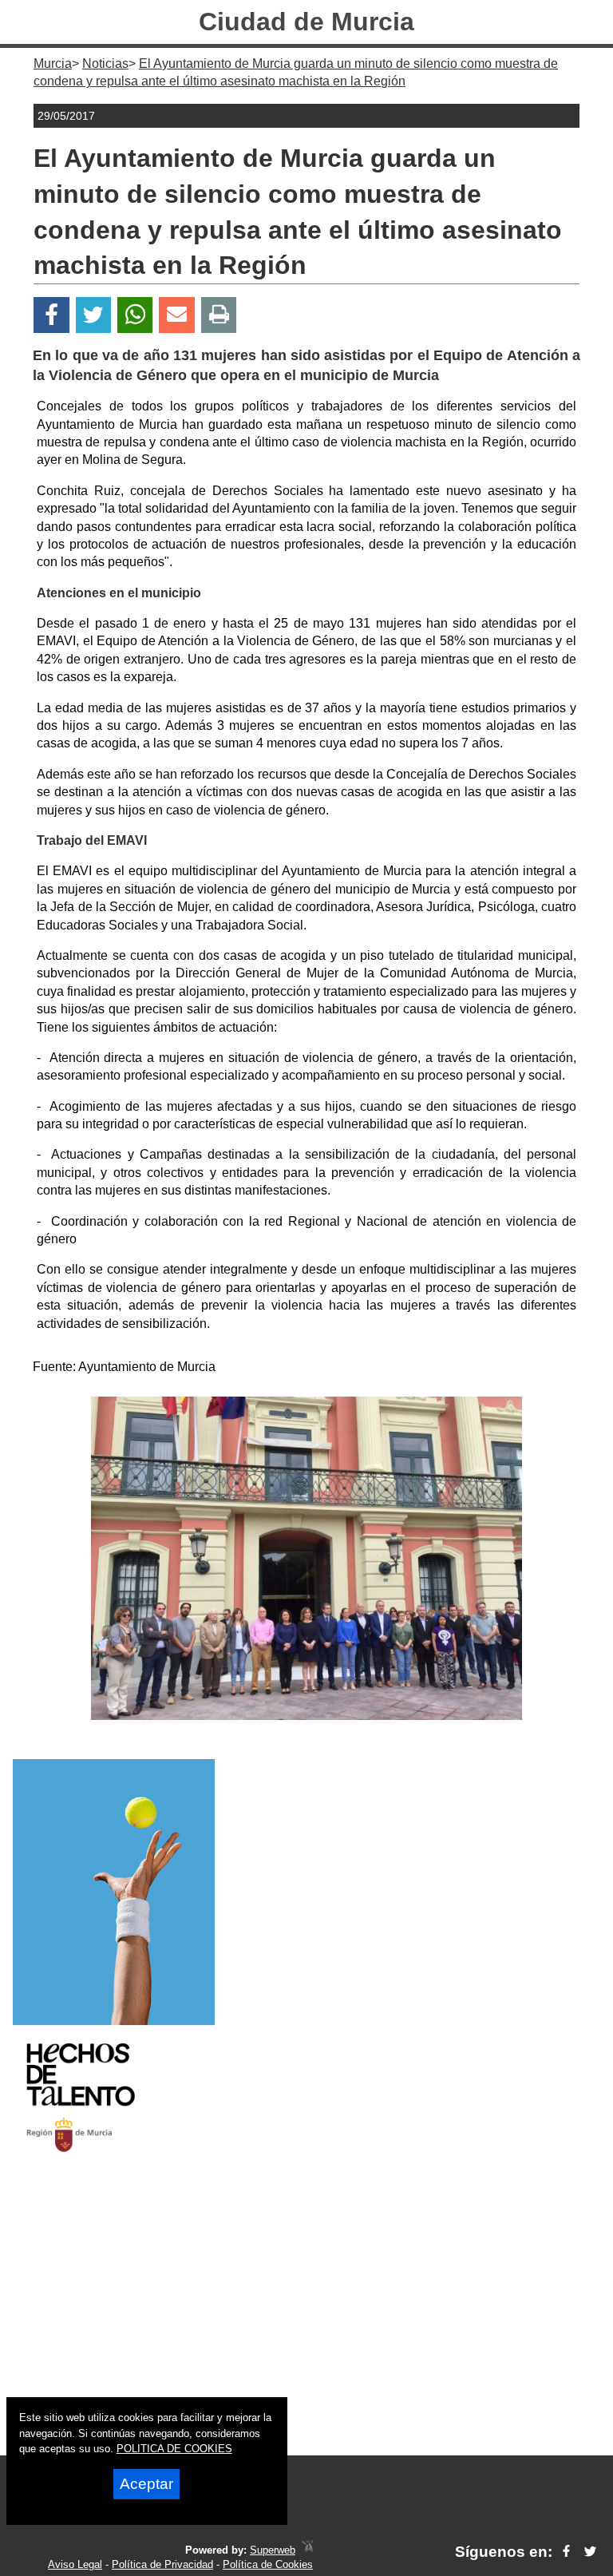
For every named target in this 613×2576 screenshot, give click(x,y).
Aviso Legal (75, 2564)
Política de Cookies (268, 2564)
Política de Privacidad (162, 2564)
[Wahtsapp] (135, 315)
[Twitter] (93, 315)
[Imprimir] (219, 315)
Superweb (273, 2550)
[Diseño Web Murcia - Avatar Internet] (307, 2550)
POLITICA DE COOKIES (174, 2449)
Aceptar (146, 2484)
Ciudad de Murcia (306, 22)
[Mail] (176, 315)
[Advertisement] (306, 2318)
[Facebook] (51, 315)
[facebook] (566, 2552)
